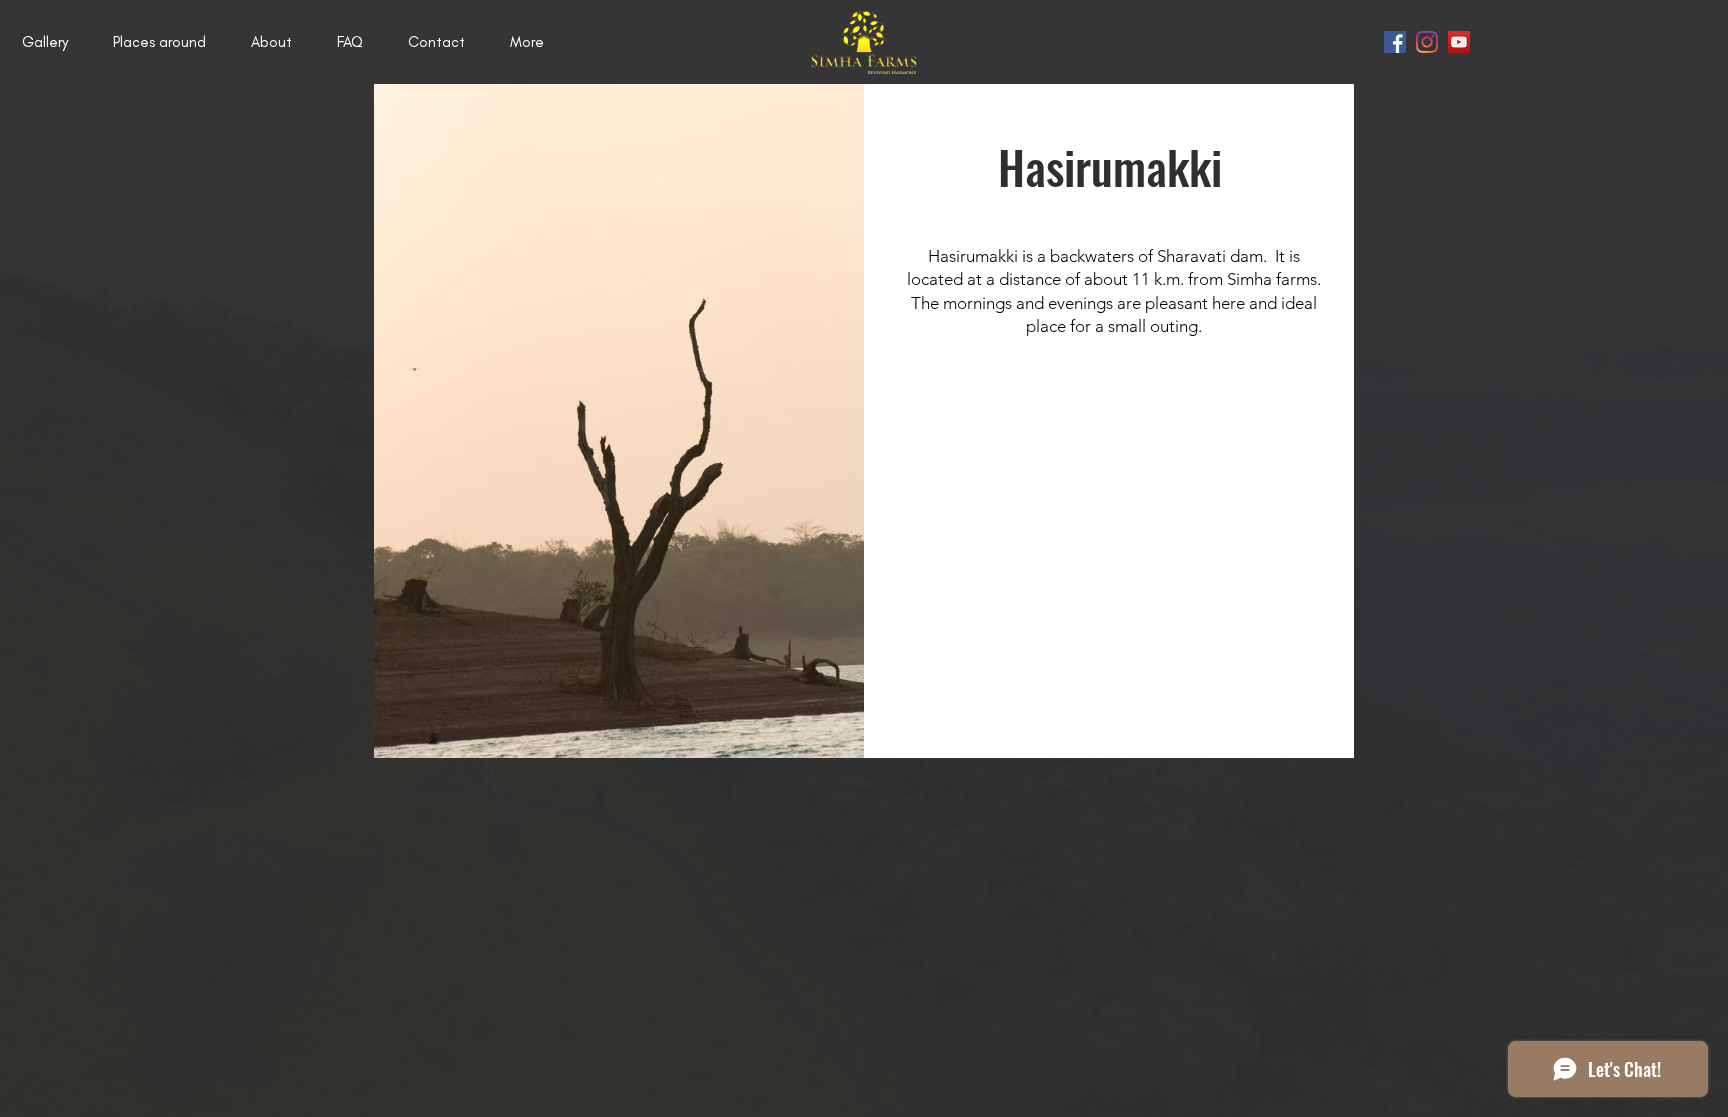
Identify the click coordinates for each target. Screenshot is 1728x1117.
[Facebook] (1395, 42)
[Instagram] (1427, 42)
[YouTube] (1459, 42)
